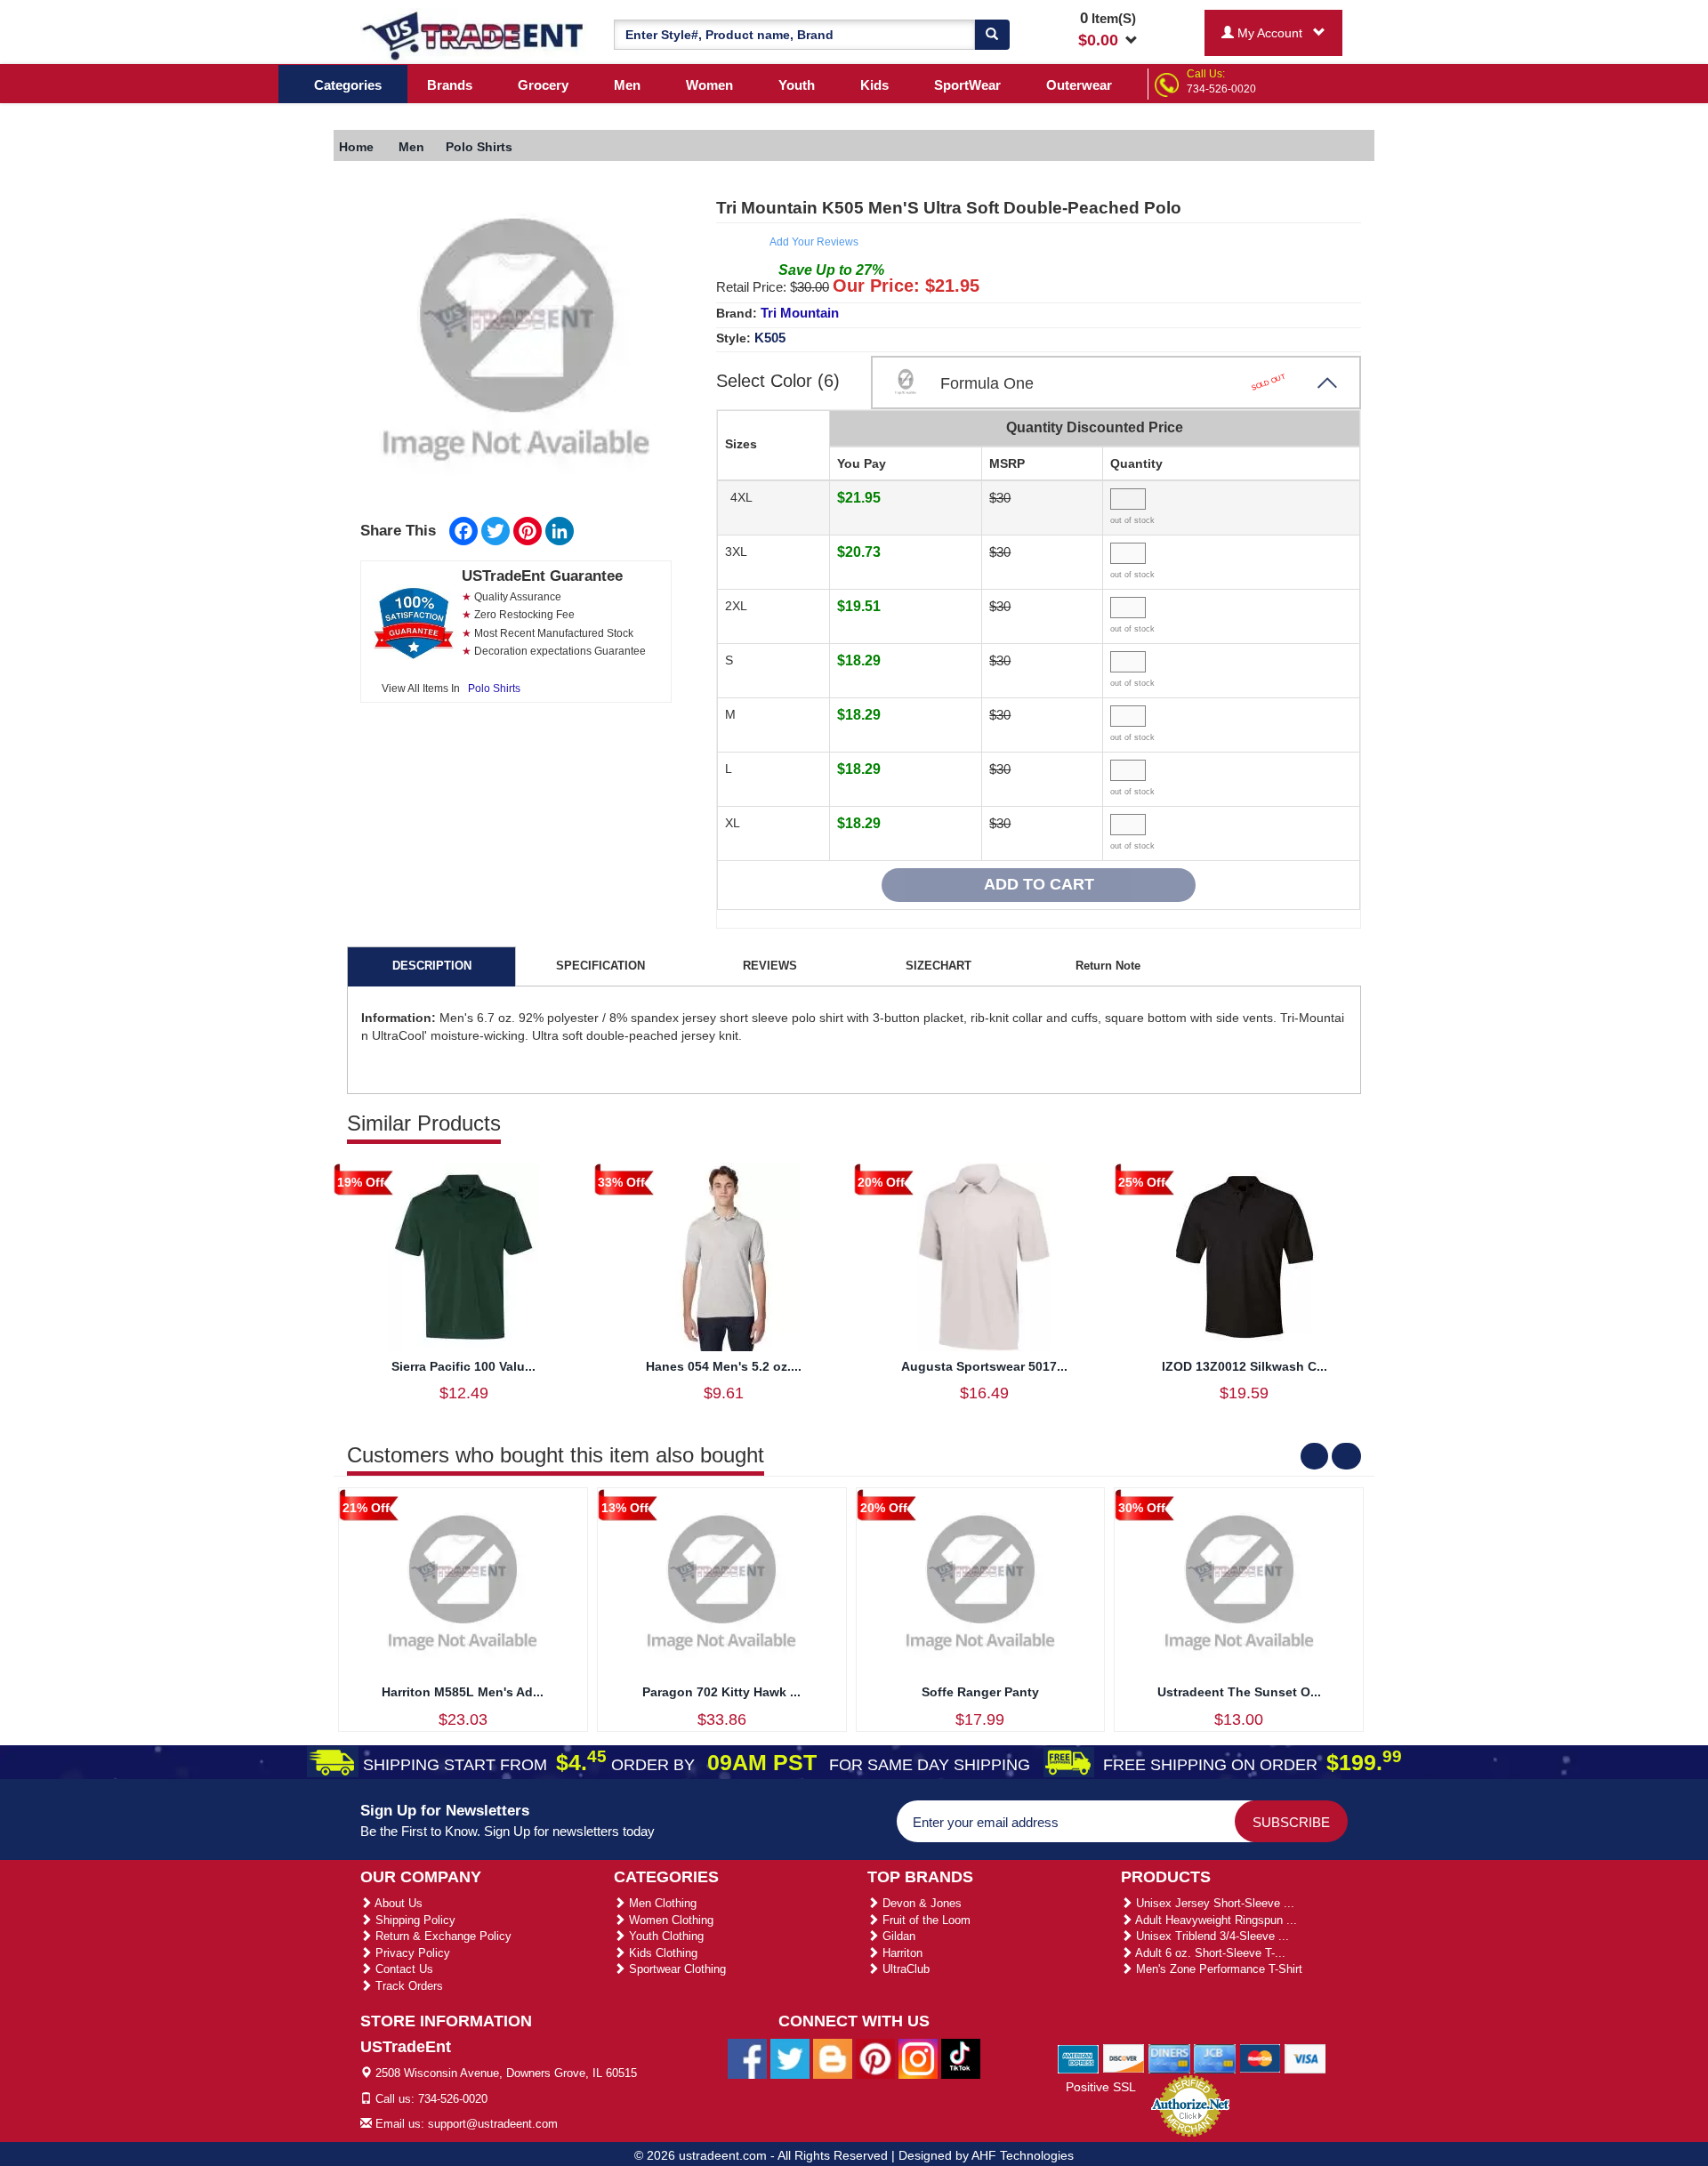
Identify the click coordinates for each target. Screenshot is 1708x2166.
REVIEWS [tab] (770, 966)
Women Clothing (669, 1920)
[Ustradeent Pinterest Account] (875, 2058)
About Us (397, 1903)
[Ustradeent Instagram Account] (918, 2058)
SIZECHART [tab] (939, 966)
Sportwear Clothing (676, 1969)
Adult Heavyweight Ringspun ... (1215, 1920)
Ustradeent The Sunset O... (1239, 1692)
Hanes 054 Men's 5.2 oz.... (724, 1366)
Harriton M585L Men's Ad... (463, 1692)
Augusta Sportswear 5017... (984, 1366)
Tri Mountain (800, 313)
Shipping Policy (414, 1920)
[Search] (992, 35)
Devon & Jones (920, 1903)
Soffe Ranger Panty (980, 1692)
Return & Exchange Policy (442, 1936)
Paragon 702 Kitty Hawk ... (721, 1692)
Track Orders (407, 1986)
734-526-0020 (1221, 89)
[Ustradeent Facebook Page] (747, 2058)
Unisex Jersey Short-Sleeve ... (1213, 1903)
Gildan (897, 1936)
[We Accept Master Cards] (1260, 2057)
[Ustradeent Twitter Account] (790, 2058)
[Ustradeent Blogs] (833, 2058)
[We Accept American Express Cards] (1079, 2057)
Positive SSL (1101, 2087)
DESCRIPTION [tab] (432, 966)
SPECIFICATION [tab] (600, 966)
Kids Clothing (661, 1953)
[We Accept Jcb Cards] (1215, 2057)
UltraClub (904, 1969)
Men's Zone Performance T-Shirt (1217, 1969)
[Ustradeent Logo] (474, 35)
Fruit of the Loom (925, 1920)
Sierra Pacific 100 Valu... (463, 1366)
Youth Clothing (665, 1936)
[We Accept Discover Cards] (1124, 2057)
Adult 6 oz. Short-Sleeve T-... (1209, 1953)
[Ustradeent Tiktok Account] (961, 2058)
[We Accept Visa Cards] (1305, 2057)
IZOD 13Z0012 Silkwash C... (1245, 1366)
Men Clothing (661, 1903)
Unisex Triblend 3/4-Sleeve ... (1211, 1936)
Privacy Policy (411, 1953)
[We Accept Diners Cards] (1169, 2057)
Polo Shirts (494, 688)
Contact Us (403, 1969)
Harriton (901, 1953)
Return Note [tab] (1108, 966)
